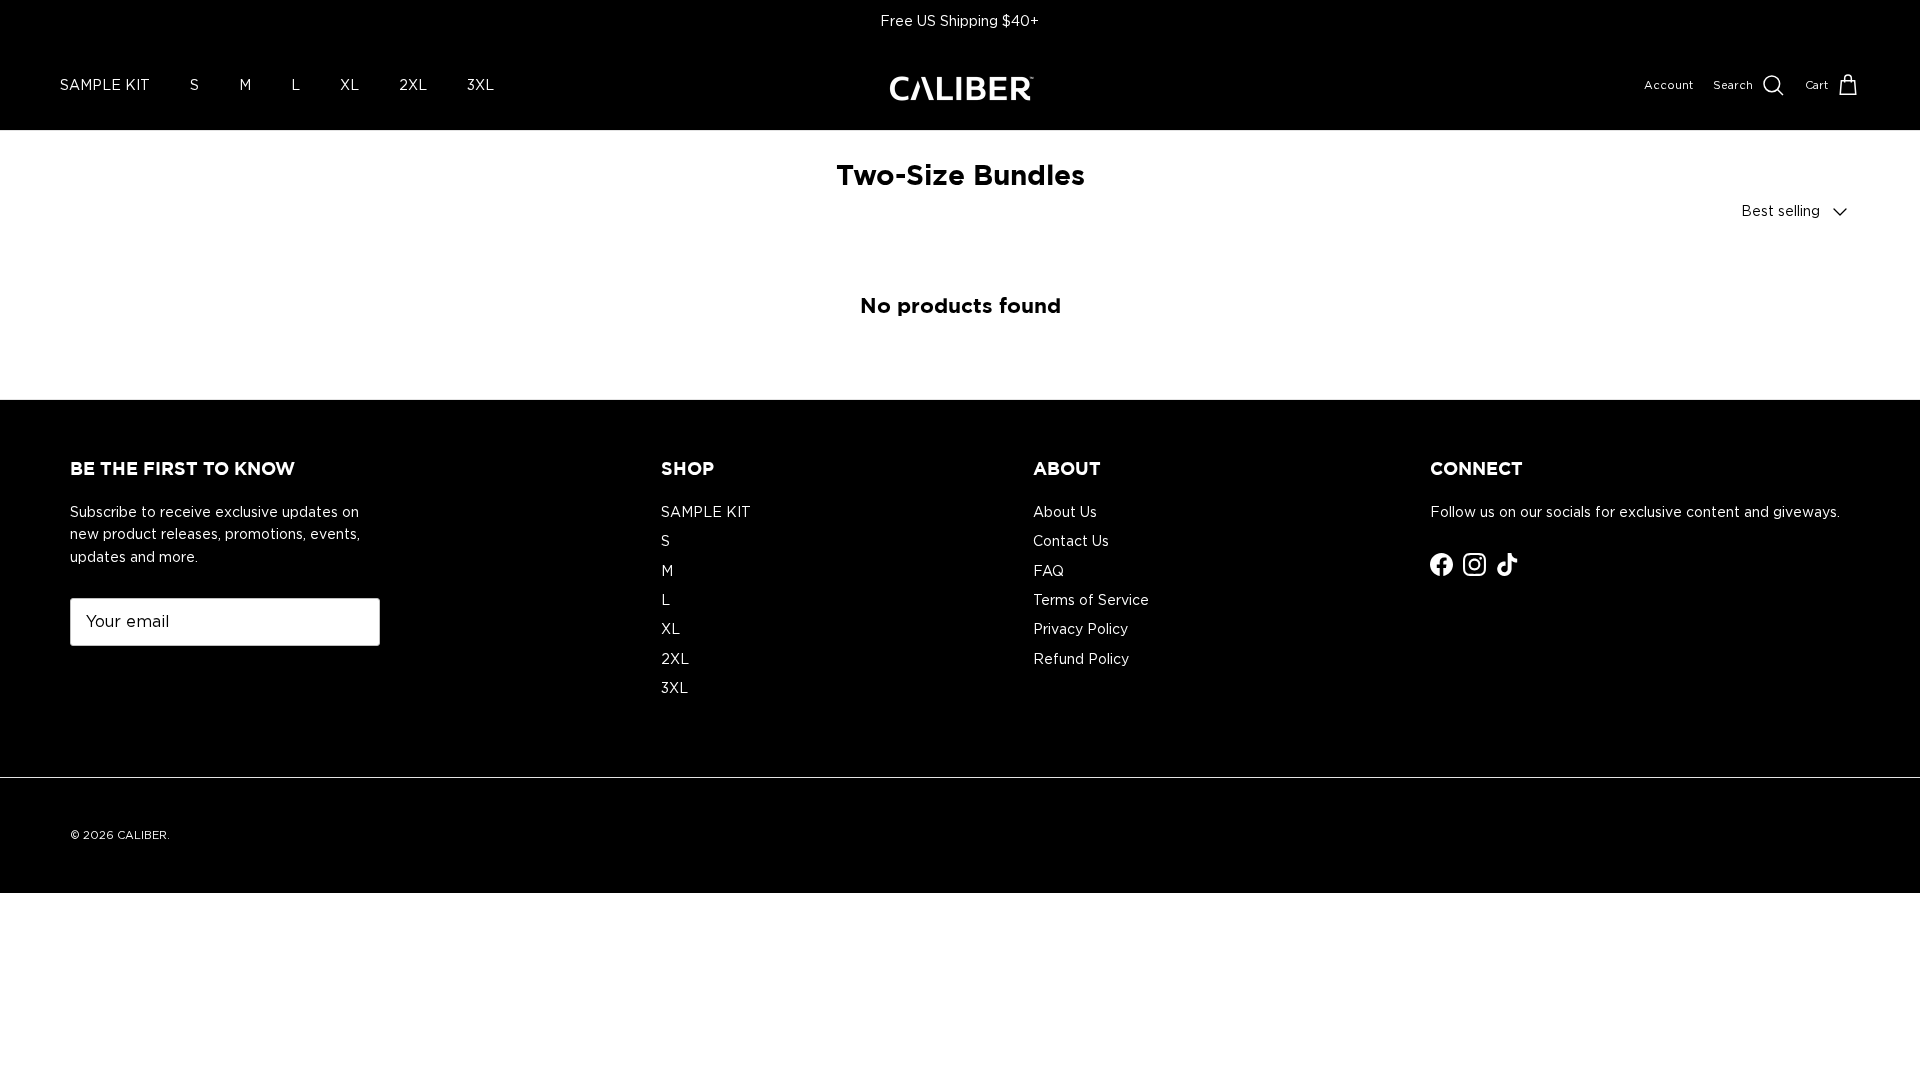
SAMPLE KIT (105, 85)
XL (349, 85)
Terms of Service (1091, 600)
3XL (480, 85)
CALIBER (142, 835)
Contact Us (1071, 541)
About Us (1065, 512)
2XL (413, 85)
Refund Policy (1081, 659)
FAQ (1048, 571)
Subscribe (129, 682)
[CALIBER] (960, 86)
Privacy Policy (1080, 629)
